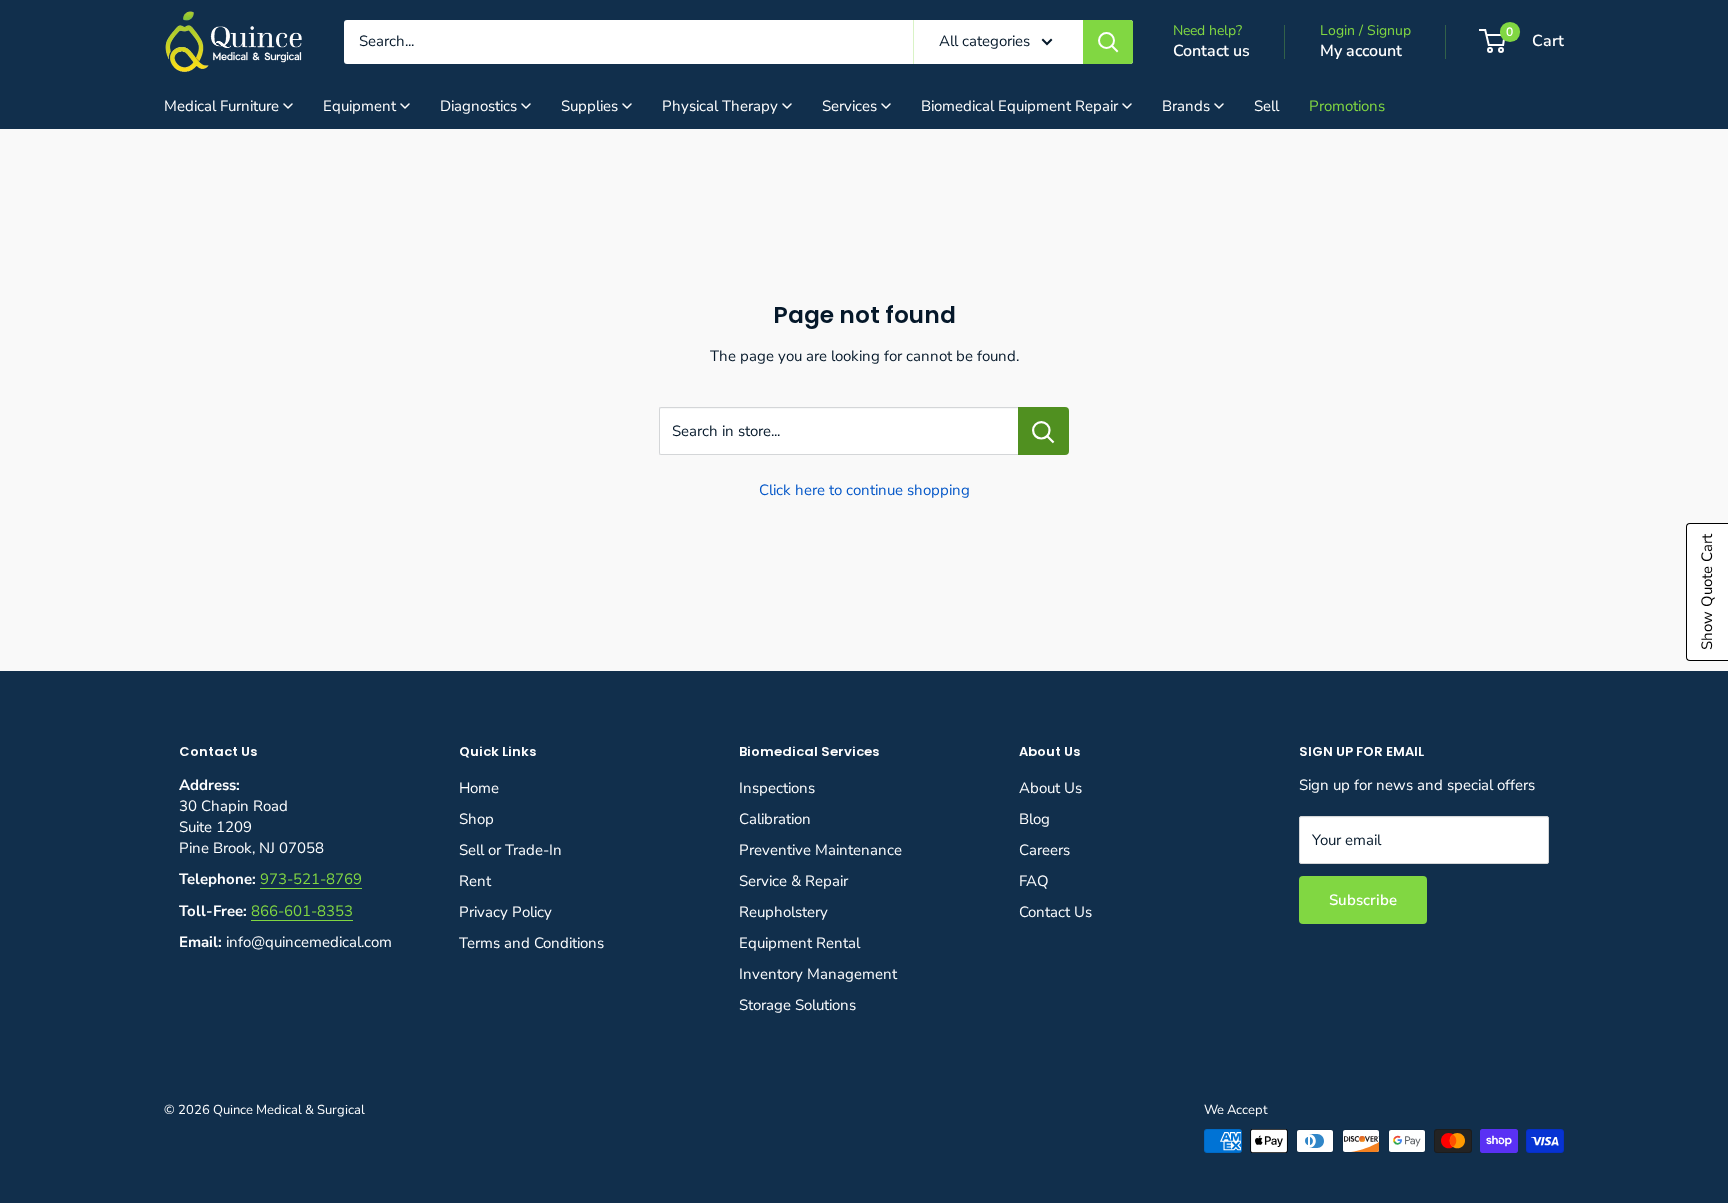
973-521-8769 (311, 879)
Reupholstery (783, 912)
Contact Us (1055, 912)
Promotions (1347, 106)
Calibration (775, 819)
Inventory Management (818, 974)
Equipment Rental (799, 943)
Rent (475, 881)
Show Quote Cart (1707, 592)
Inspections (777, 788)
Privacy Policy (505, 912)
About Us (1050, 788)
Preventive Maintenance (820, 850)
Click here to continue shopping (864, 490)
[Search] (1108, 42)
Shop (476, 819)
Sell (1266, 106)
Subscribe (1363, 900)
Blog (1034, 819)
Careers (1044, 850)
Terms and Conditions (531, 943)
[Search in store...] (1043, 431)
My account (1361, 51)
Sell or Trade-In (510, 850)
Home (479, 788)
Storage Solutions (797, 1005)
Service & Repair (793, 881)
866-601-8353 (302, 911)
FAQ (1034, 881)
